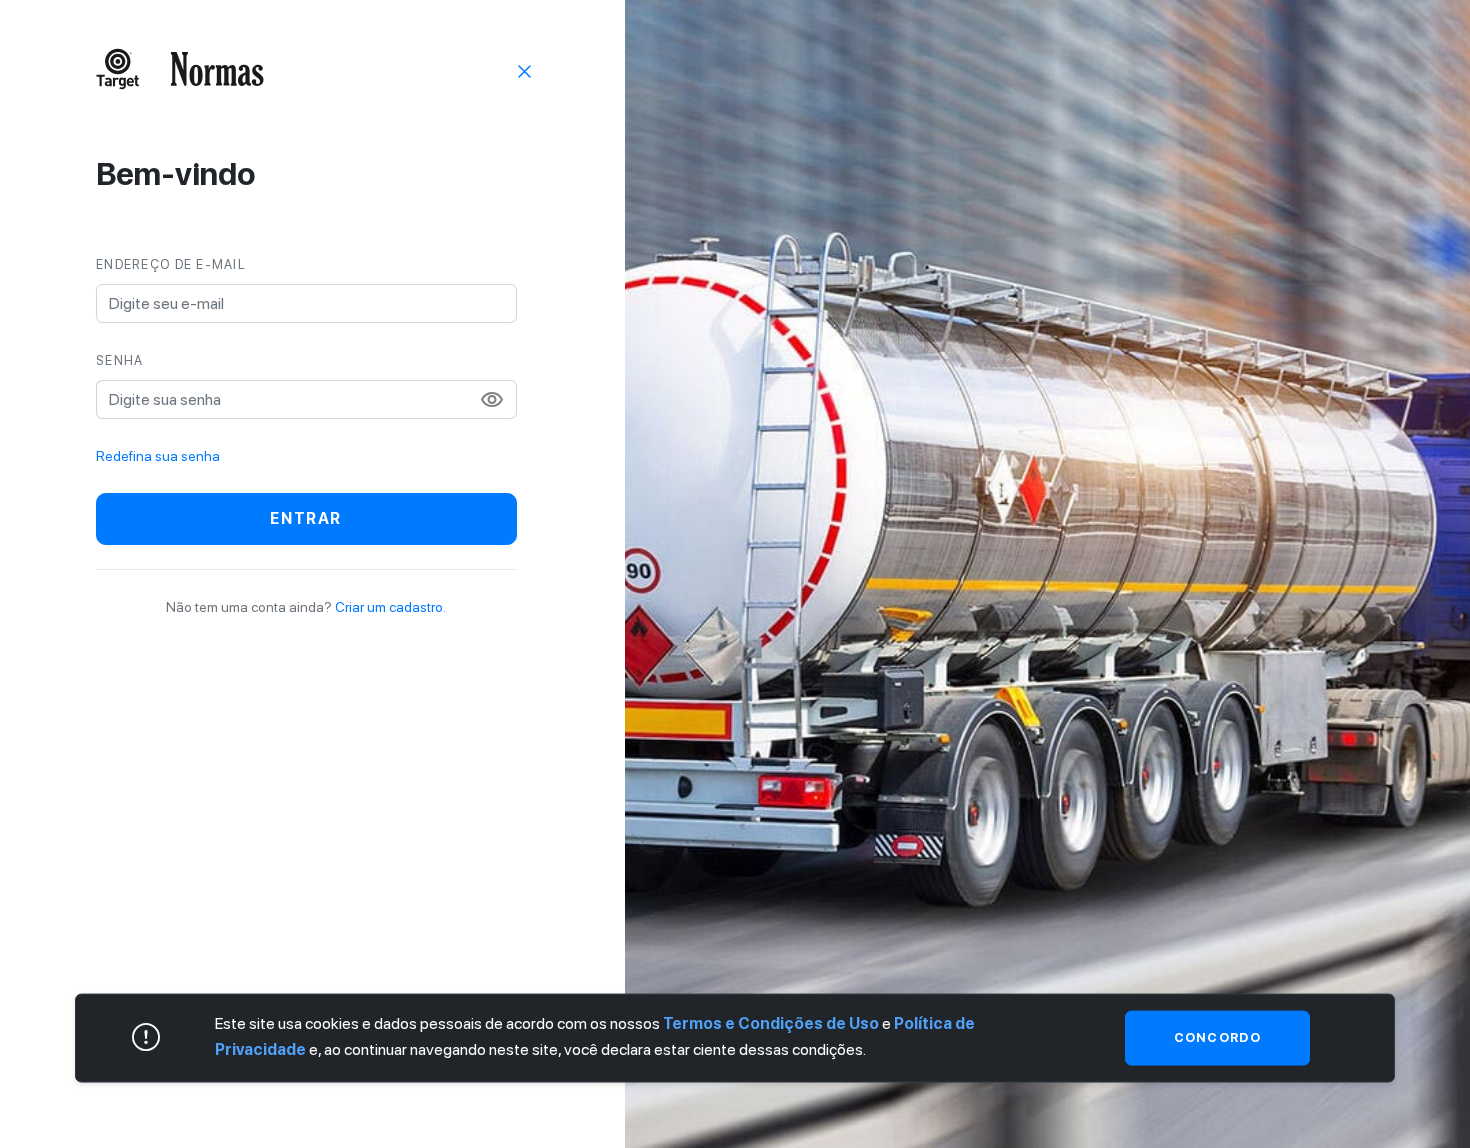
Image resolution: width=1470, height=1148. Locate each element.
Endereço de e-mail (171, 264)
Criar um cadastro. (390, 607)
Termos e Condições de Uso (771, 1023)
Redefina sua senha (158, 456)
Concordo (1217, 1037)
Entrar (306, 518)
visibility (492, 400)
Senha (119, 360)
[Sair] (525, 70)
